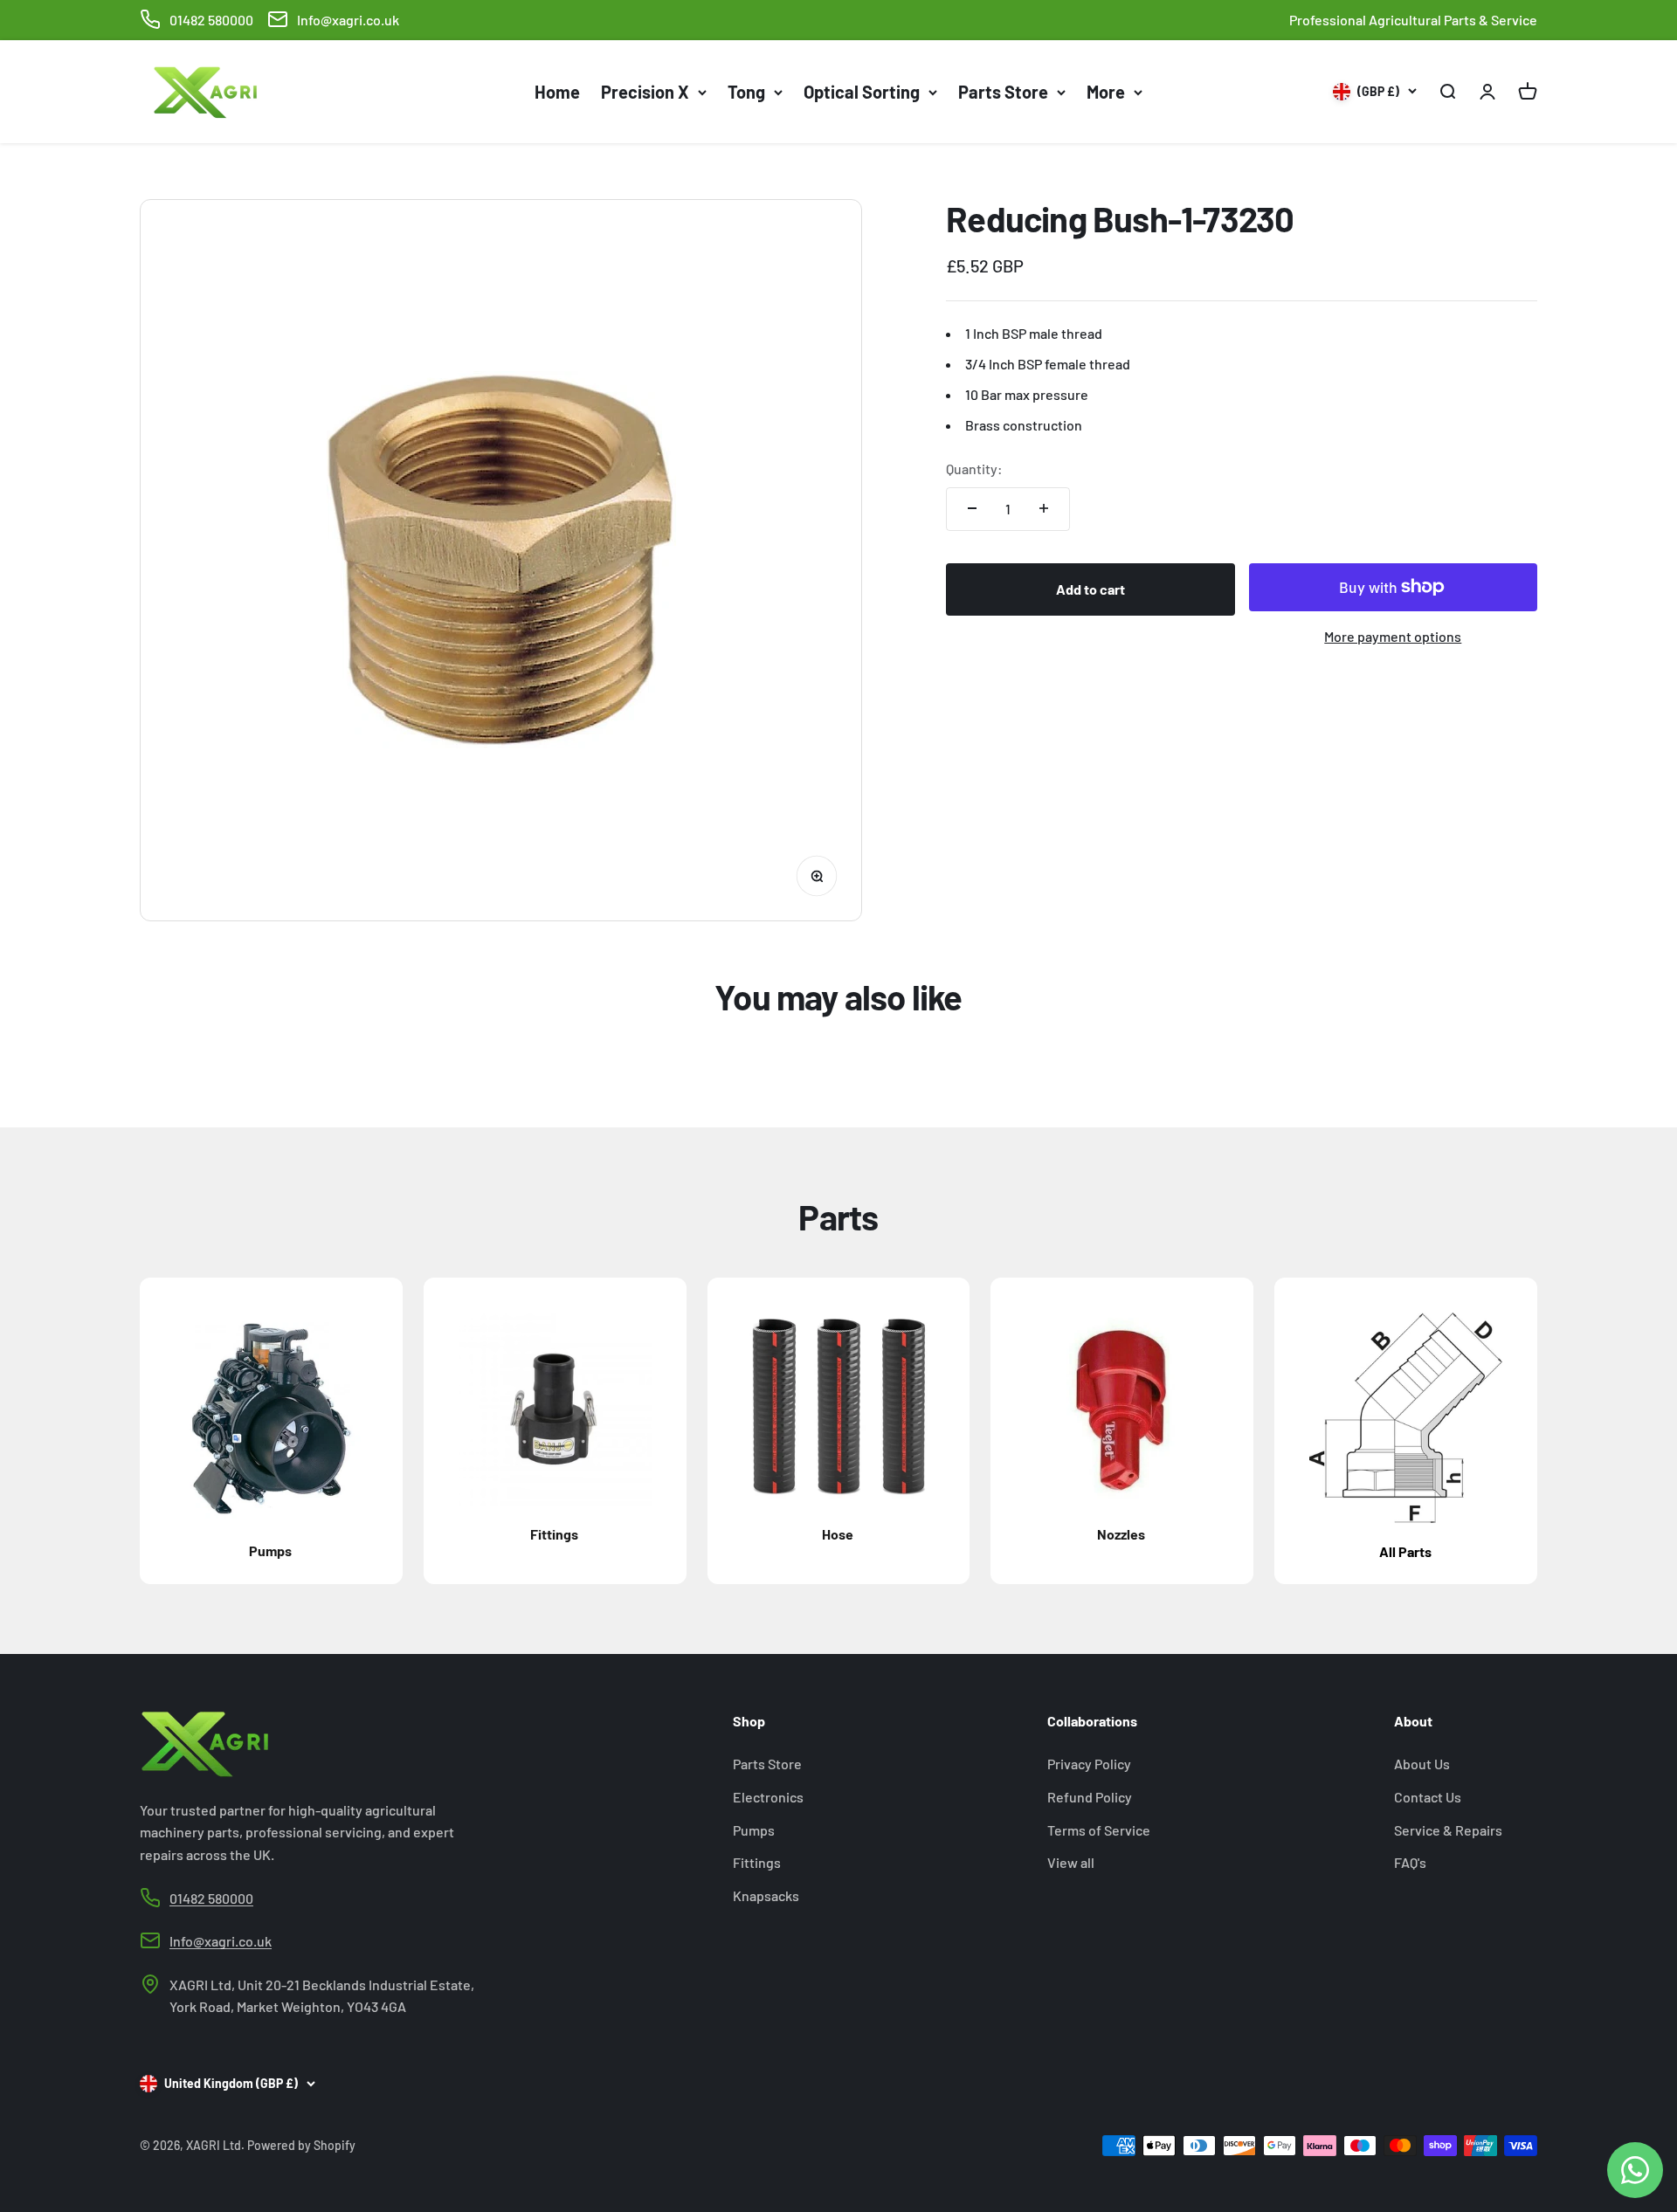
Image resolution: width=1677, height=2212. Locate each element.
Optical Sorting (862, 92)
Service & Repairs (1448, 1830)
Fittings (757, 1862)
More (1106, 92)
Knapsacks (766, 1895)
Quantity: (974, 469)
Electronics (768, 1797)
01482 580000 (211, 20)
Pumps (754, 1830)
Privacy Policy (1089, 1764)
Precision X (645, 92)
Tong (746, 92)
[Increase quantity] (1044, 508)
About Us (1422, 1764)
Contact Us (1428, 1797)
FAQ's (1410, 1862)
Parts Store (1003, 92)
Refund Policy (1090, 1797)
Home (557, 92)
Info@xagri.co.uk (348, 20)
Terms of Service (1099, 1830)
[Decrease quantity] (972, 508)
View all (1071, 1862)
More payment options (1393, 636)
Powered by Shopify (301, 2145)
